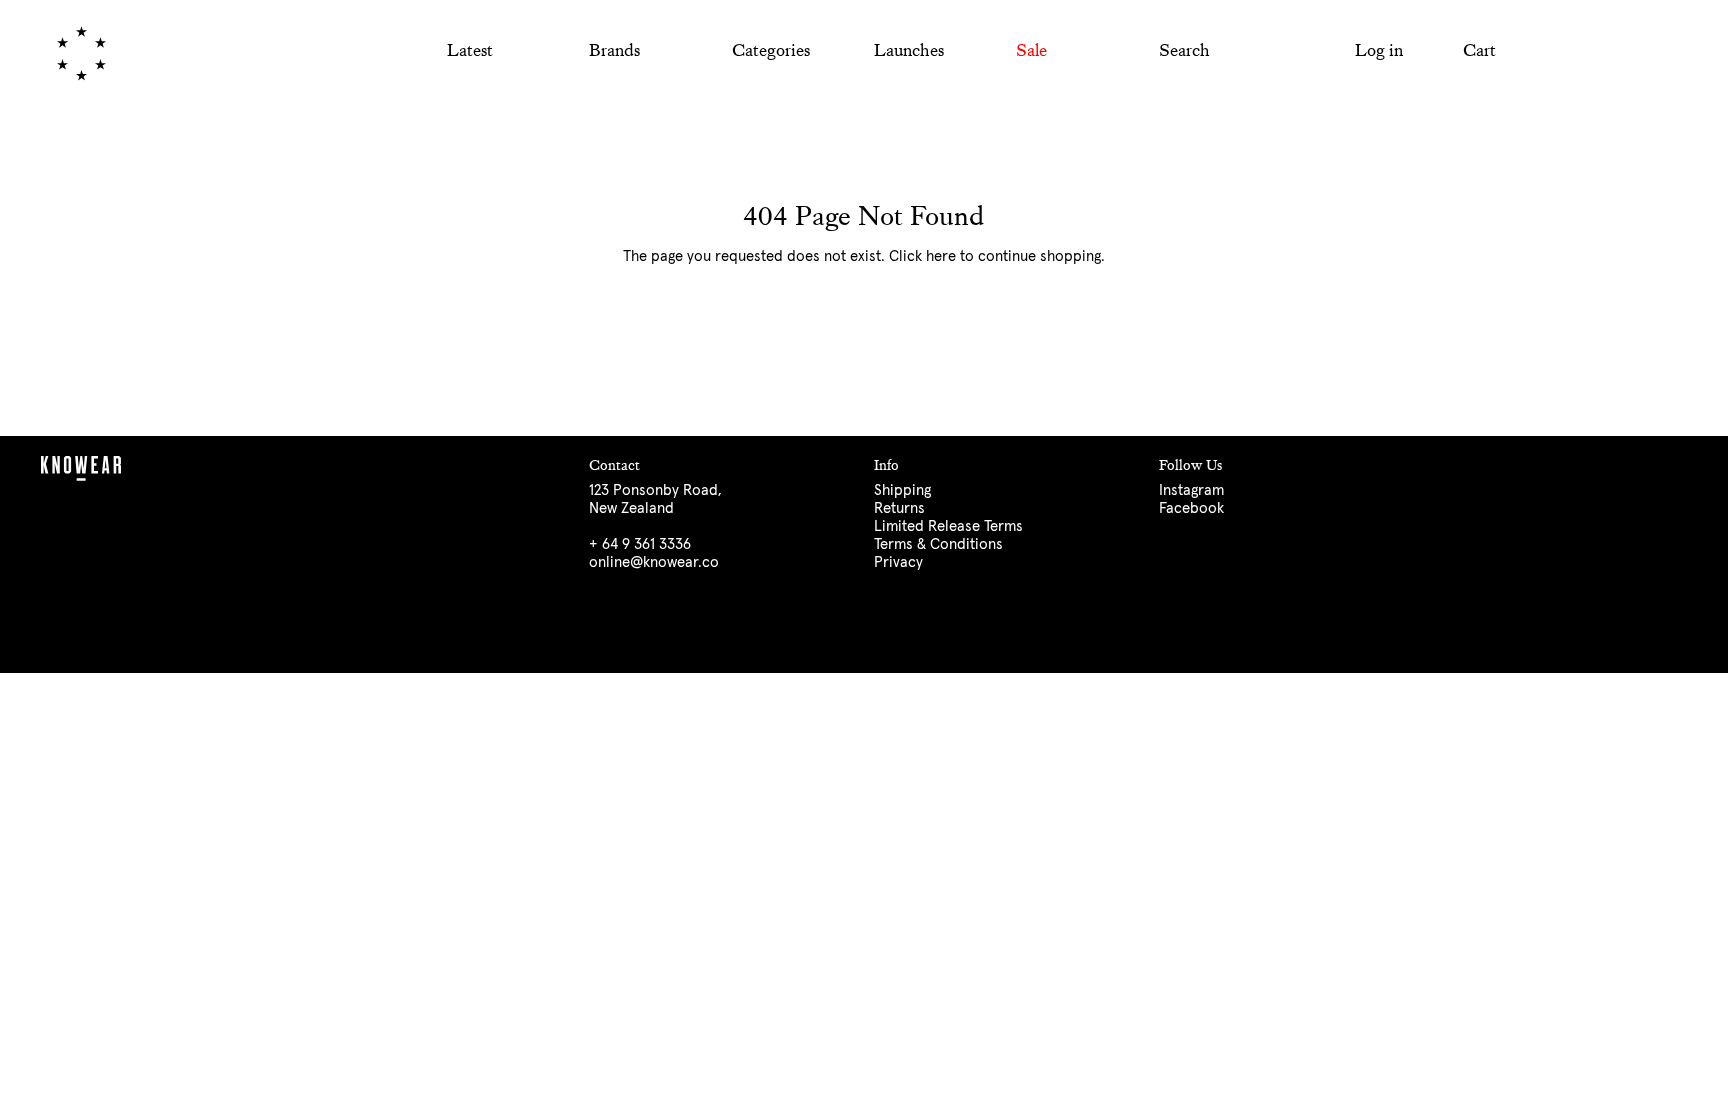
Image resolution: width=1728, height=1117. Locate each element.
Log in (1379, 50)
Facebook (1191, 508)
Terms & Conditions (938, 544)
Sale (1031, 50)
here (941, 256)
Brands (614, 50)
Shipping (902, 490)
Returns (899, 508)
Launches (909, 50)
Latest (470, 50)
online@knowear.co (654, 562)
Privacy (898, 562)
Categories (771, 50)
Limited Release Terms (948, 526)
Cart (1479, 50)
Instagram (1191, 490)
